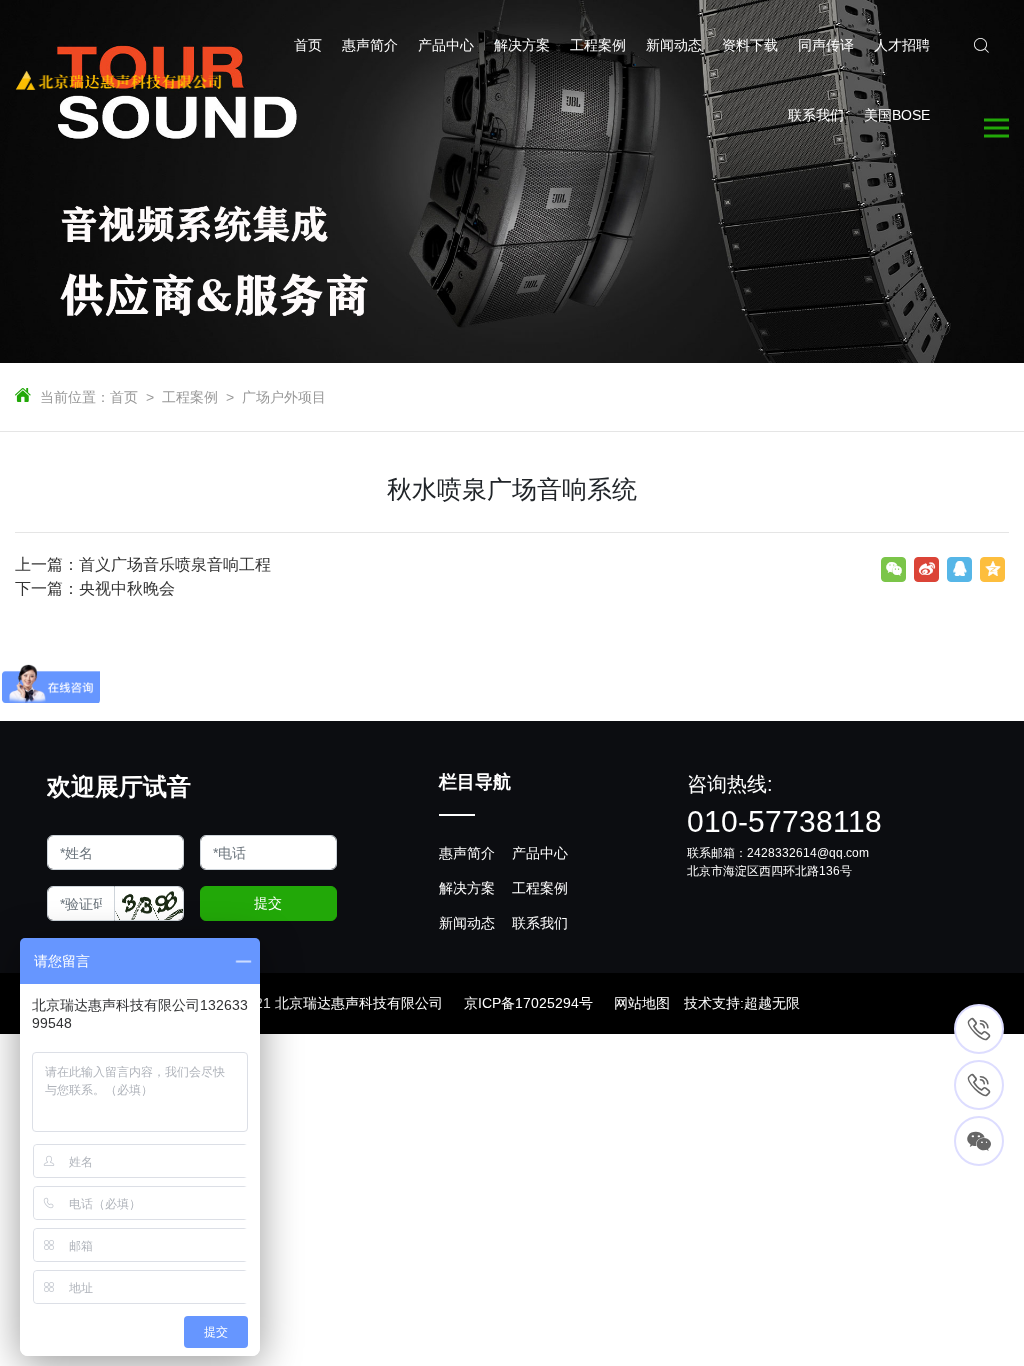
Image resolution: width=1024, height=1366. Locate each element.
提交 (268, 903)
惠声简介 (467, 853)
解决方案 (467, 888)
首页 (124, 397)
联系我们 (540, 923)
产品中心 (540, 853)
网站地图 (642, 1003)
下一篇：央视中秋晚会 (95, 588)
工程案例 (190, 397)
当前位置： (75, 397)
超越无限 (772, 1003)
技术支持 (712, 1003)
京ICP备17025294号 (528, 1003)
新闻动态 (467, 923)
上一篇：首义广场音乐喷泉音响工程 (143, 564)
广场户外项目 (284, 397)
